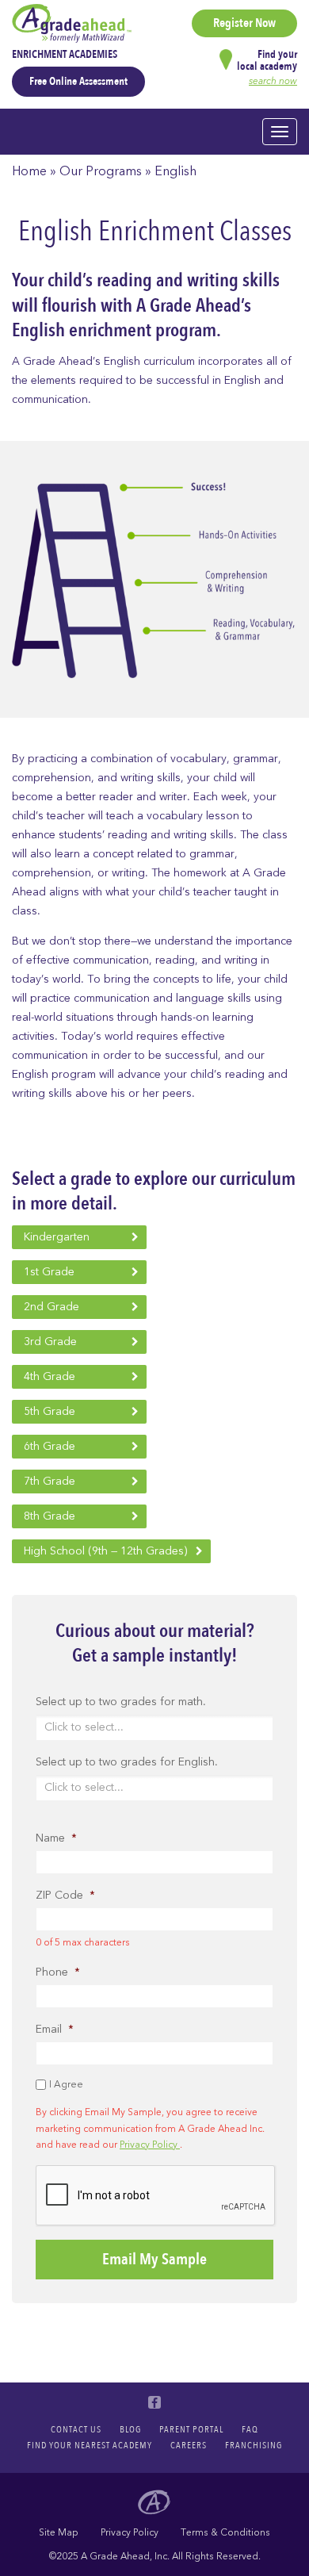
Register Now (244, 23)
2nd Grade (51, 1307)
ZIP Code (65, 1896)
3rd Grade (50, 1342)
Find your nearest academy (90, 2445)
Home (29, 171)
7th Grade (50, 1481)
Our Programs (101, 171)
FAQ (250, 2429)
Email (55, 2030)
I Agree (66, 2084)
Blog (130, 2429)
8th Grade (50, 1516)
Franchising (254, 2445)
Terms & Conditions (225, 2532)
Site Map (59, 2532)
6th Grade (50, 1446)
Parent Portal (191, 2429)
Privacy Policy (150, 2145)
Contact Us (76, 2429)
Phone (58, 1972)
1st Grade (49, 1272)
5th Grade (50, 1411)
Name (56, 1838)
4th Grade (50, 1376)
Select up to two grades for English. (127, 1762)
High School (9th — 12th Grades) (105, 1551)
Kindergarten (57, 1237)
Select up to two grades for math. (121, 1702)
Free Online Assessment (78, 81)
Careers (189, 2445)
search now (273, 81)
